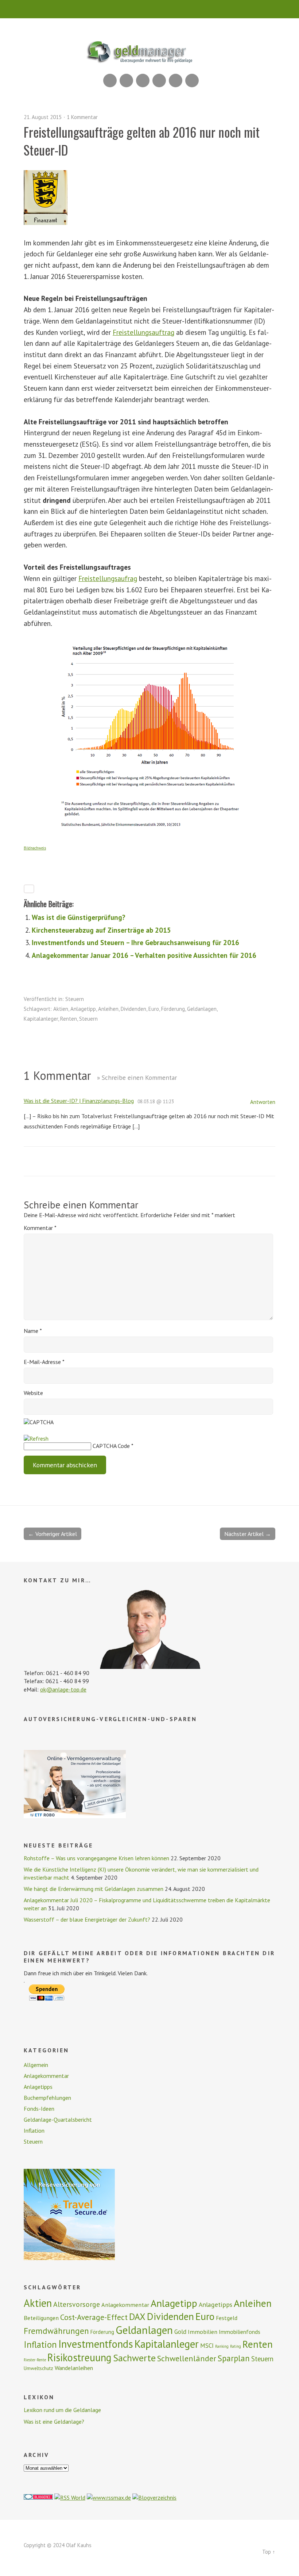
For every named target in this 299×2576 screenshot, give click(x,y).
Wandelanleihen (74, 2368)
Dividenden (133, 1009)
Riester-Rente (35, 2360)
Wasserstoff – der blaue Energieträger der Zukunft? (87, 1919)
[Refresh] (36, 1438)
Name (33, 1331)
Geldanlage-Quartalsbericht (58, 2120)
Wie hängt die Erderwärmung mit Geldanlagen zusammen (94, 1889)
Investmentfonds (96, 2344)
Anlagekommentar (46, 2076)
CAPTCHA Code (111, 1446)
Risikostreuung (79, 2357)
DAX (137, 2317)
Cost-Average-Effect (94, 2317)
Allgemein (36, 2065)
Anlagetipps (38, 2087)
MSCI (207, 2346)
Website (33, 1393)
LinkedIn (143, 81)
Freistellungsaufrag (108, 578)
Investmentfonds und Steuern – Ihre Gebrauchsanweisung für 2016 (135, 942)
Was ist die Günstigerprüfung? (79, 917)
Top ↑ (269, 2552)
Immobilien (203, 2332)
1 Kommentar (82, 117)
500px (159, 81)
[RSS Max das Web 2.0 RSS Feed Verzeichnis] (109, 2497)
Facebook (176, 81)
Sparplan (234, 2358)
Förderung (173, 1009)
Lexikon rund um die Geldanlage (62, 2410)
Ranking (222, 2346)
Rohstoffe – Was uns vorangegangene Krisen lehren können (96, 1858)
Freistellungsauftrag (143, 332)
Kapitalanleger (41, 1019)
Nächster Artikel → (248, 1534)
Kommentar (40, 1228)
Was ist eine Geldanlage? (54, 2422)
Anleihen (108, 1009)
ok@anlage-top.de (63, 1689)
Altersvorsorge (77, 2304)
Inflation (34, 2130)
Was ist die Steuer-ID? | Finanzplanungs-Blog (79, 1101)
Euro (154, 1009)
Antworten (263, 1102)
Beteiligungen (41, 2318)
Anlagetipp (83, 1009)
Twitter (192, 81)
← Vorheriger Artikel (53, 1534)
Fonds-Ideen (39, 2109)
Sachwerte (134, 2358)
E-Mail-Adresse (44, 1362)
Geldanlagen (202, 1009)
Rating (236, 2346)
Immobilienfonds (240, 2332)
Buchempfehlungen (47, 2098)
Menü (150, 9)
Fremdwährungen (56, 2331)
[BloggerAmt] (154, 2497)
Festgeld (227, 2318)
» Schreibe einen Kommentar (137, 1077)
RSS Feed (110, 81)
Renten (69, 1019)
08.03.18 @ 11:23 (156, 1101)
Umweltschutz (38, 2368)
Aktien (61, 1009)
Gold (180, 2332)
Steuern (75, 999)
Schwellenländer (187, 2358)
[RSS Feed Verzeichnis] (70, 2497)
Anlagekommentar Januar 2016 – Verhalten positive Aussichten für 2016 (144, 955)
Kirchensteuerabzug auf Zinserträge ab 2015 (101, 930)
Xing (126, 81)
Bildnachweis (35, 848)
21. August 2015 (43, 117)
